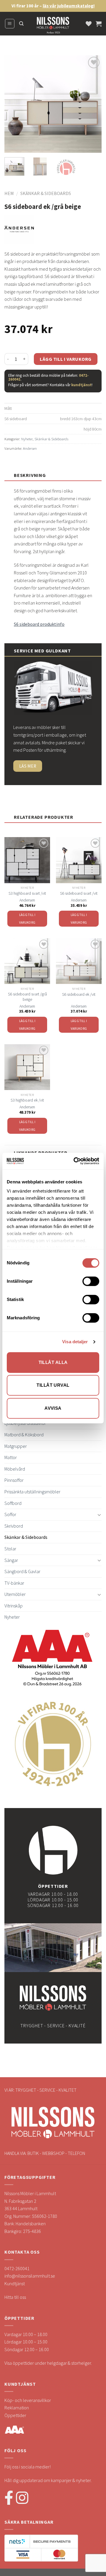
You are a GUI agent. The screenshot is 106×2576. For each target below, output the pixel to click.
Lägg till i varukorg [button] (27, 919)
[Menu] (10, 24)
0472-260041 (17, 2268)
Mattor (11, 1457)
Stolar (10, 1549)
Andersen (30, 448)
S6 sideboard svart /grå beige (27, 997)
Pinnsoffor (14, 1480)
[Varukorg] (99, 24)
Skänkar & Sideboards (46, 193)
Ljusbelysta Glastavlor (25, 1423)
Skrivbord (14, 1526)
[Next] (92, 104)
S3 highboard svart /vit (27, 893)
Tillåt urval (53, 1385)
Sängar (11, 1560)
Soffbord (13, 1503)
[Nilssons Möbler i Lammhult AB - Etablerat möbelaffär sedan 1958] (53, 27)
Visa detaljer (75, 1342)
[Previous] (14, 104)
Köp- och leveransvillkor (28, 2400)
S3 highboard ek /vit (27, 1100)
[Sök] (21, 24)
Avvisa (53, 1408)
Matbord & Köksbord (24, 1435)
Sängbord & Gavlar (22, 1571)
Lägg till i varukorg (66, 359)
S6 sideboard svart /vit (79, 893)
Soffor (10, 1514)
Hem (9, 193)
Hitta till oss (15, 2297)
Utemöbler (15, 1594)
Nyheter (27, 439)
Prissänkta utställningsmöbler (32, 1492)
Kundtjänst (15, 2283)
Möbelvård (15, 1469)
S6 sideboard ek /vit (79, 994)
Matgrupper (16, 1446)
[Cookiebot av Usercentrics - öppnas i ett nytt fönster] (75, 1161)
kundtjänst (81, 385)
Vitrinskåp (14, 1606)
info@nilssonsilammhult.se (30, 2276)
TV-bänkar (14, 1583)
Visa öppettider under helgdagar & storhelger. (48, 2363)
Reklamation (17, 2408)
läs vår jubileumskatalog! (69, 6)
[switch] (91, 1281)
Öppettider (15, 2415)
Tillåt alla (53, 1362)
